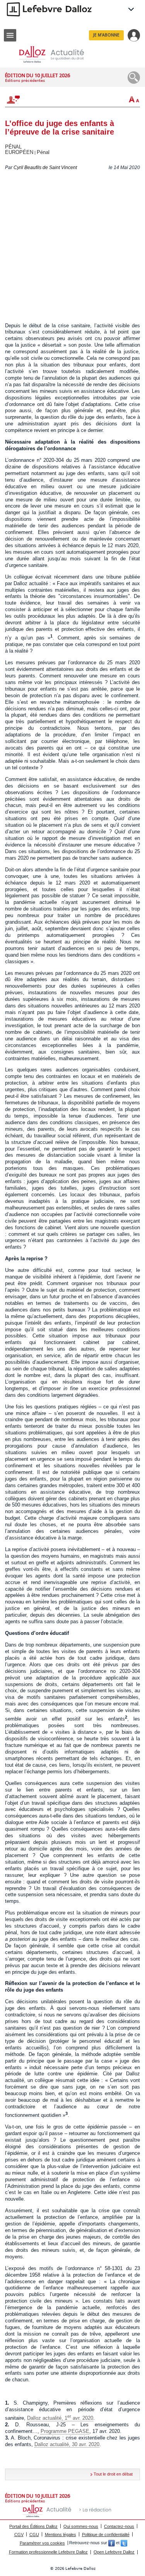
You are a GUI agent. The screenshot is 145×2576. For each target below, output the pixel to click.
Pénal (43, 152)
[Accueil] (58, 54)
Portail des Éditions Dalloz (33, 2526)
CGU (34, 2535)
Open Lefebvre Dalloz (114, 2552)
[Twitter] (124, 2543)
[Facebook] (112, 2543)
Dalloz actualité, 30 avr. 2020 (67, 2444)
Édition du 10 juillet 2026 (38, 75)
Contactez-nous (119, 2526)
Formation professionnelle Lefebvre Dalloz (48, 2552)
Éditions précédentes (25, 80)
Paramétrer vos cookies (42, 2543)
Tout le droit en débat (113, 2474)
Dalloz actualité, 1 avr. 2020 (60, 2418)
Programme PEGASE (65, 2431)
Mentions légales (61, 2535)
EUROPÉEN (19, 152)
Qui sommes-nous (81, 2526)
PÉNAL (13, 147)
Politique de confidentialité (106, 2535)
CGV (19, 2535)
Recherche (134, 78)
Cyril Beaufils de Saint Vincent (45, 168)
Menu (10, 35)
